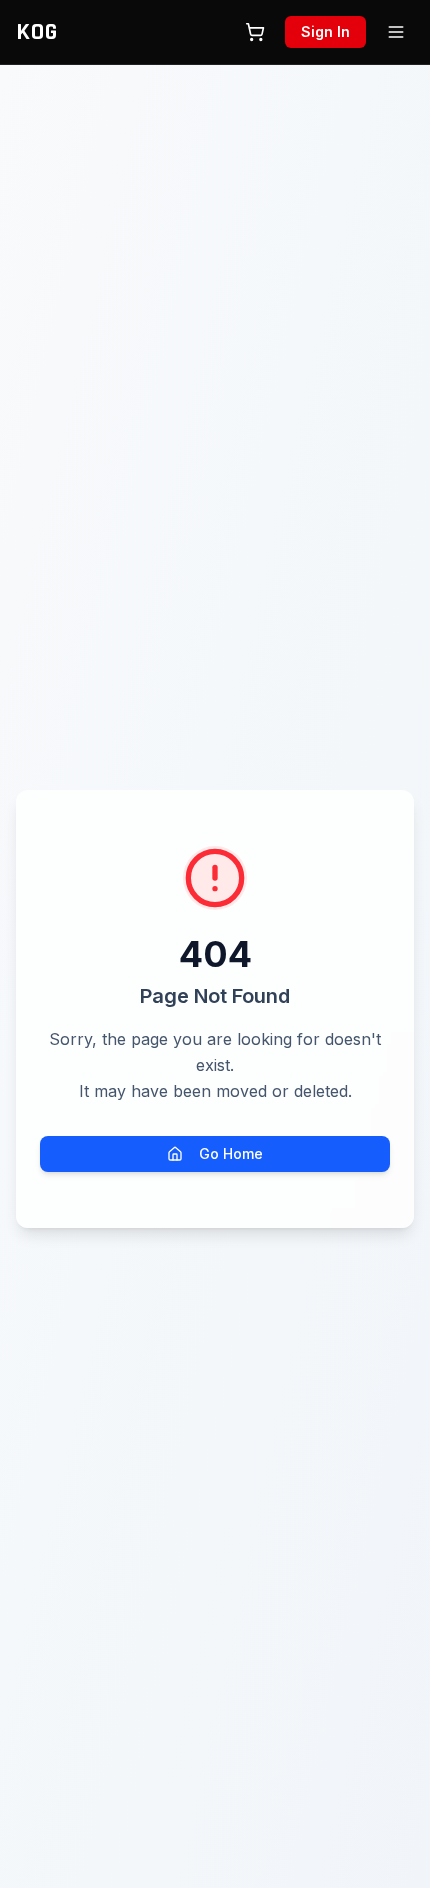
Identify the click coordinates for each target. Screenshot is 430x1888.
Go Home (231, 1153)
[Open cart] (255, 32)
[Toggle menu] (396, 32)
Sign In (325, 31)
